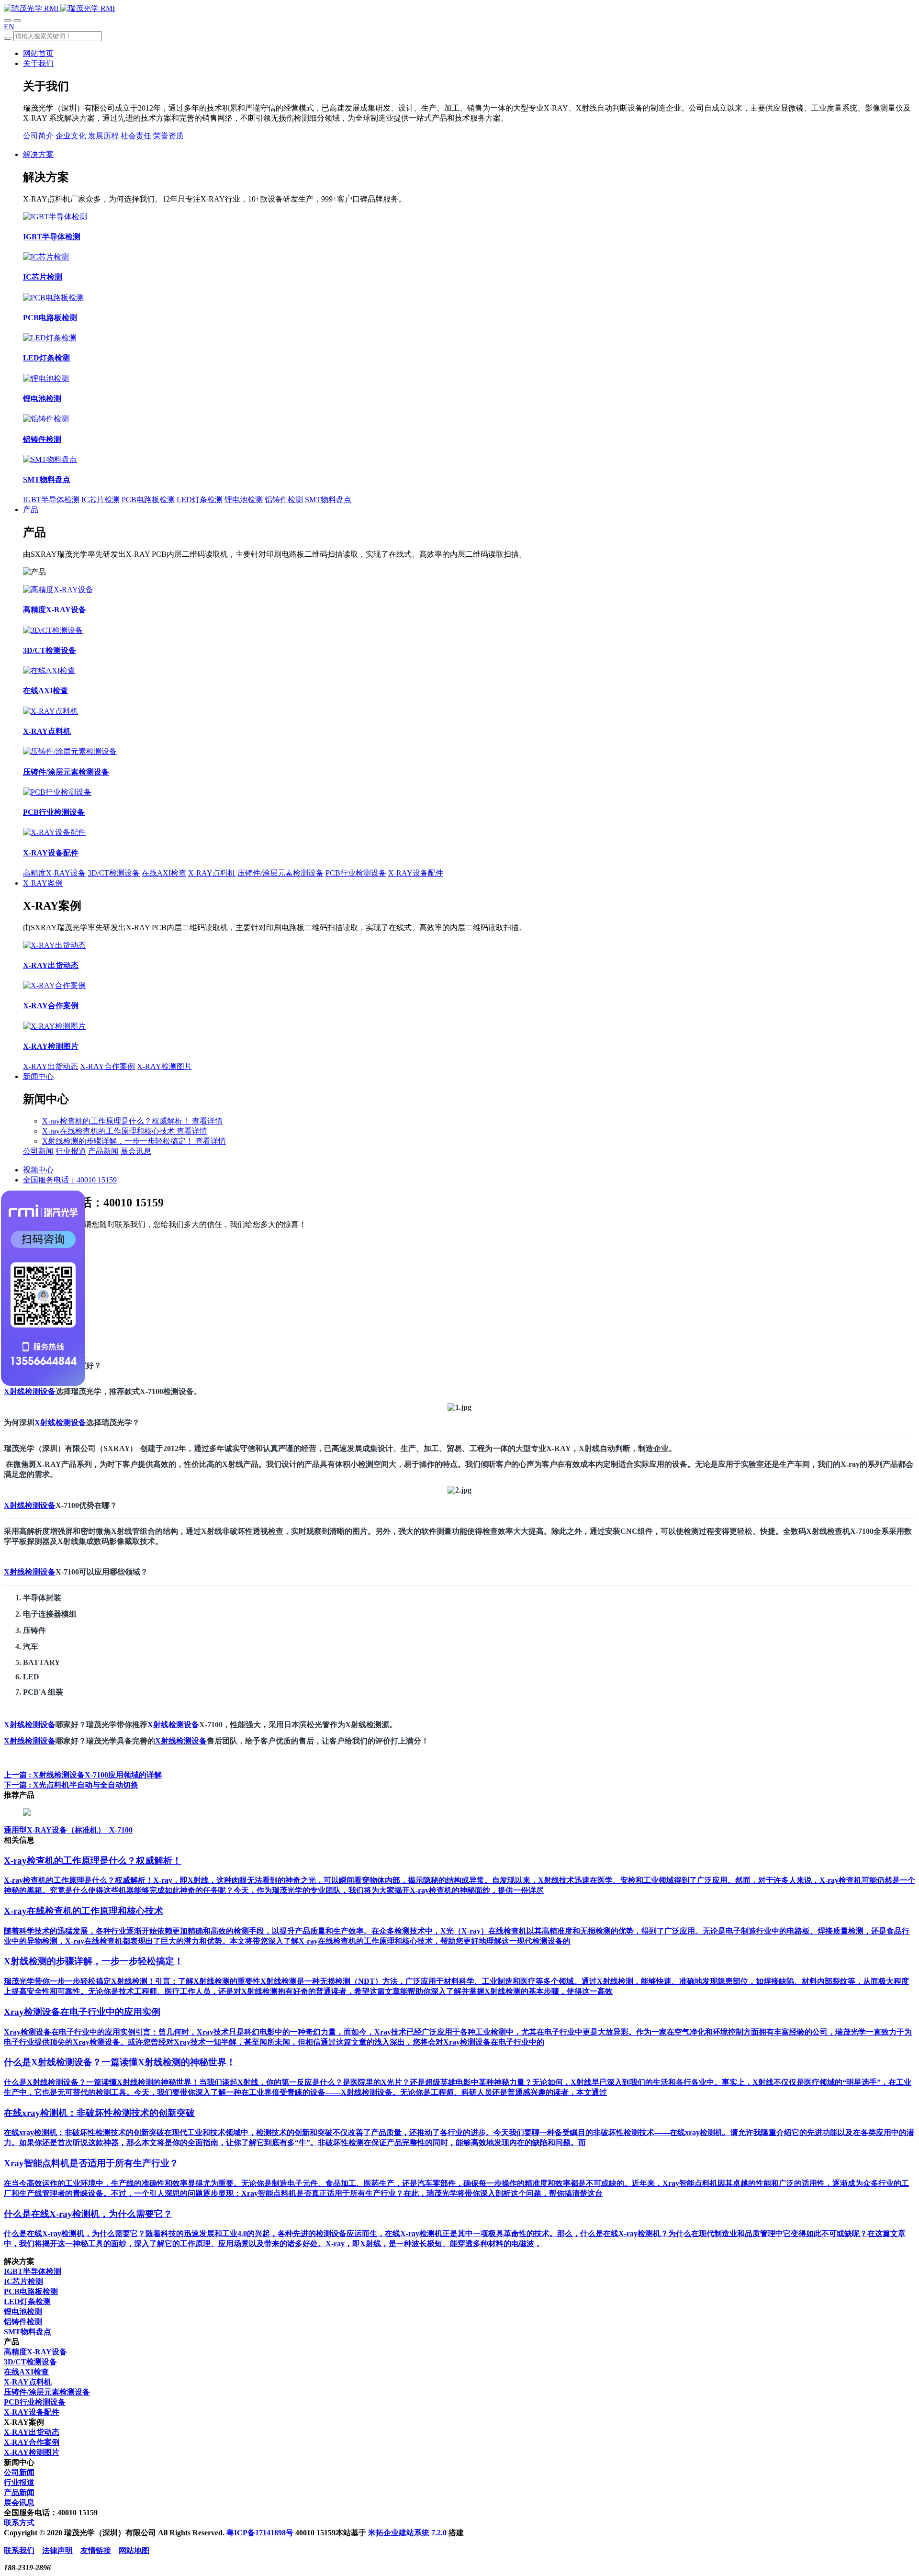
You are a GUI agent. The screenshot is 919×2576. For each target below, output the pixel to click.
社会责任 (136, 136)
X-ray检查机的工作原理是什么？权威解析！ (117, 1121)
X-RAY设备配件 (416, 873)
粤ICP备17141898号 (261, 2533)
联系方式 (19, 2523)
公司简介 (38, 136)
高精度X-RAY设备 (54, 873)
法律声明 (57, 2550)
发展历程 (103, 136)
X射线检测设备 (30, 1391)
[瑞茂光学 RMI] (59, 8)
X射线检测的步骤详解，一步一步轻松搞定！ (119, 1141)
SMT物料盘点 (328, 500)
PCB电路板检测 (148, 500)
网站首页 (38, 53)
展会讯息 (136, 1151)
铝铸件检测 (284, 500)
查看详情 (207, 1121)
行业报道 (71, 1151)
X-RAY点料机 (212, 873)
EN (9, 27)
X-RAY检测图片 (164, 1066)
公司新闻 (38, 1151)
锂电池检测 (244, 500)
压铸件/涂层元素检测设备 (280, 873)
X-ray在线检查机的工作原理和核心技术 (109, 1131)
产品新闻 (103, 1151)
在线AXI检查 (164, 873)
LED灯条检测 (200, 500)
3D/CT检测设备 (114, 873)
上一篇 (83, 1775)
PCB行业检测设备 (356, 873)
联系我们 (19, 2550)
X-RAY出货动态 (50, 1066)
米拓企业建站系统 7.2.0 (407, 2533)
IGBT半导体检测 (51, 500)
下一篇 (71, 1785)
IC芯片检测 (101, 500)
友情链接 (96, 2550)
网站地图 (134, 2550)
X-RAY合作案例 (107, 1066)
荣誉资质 (168, 136)
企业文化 (71, 136)
